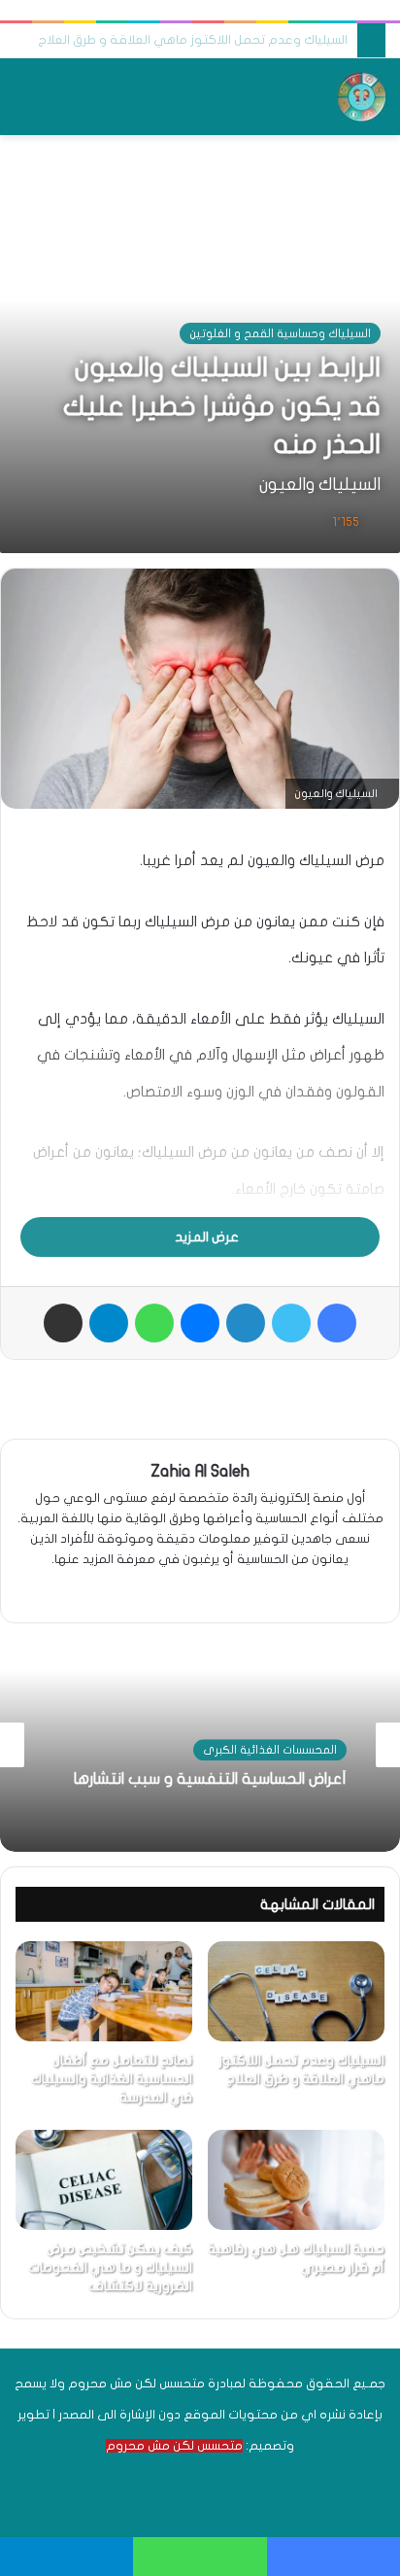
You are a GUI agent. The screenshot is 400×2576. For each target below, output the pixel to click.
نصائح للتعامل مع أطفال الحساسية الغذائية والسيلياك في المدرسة (112, 2079)
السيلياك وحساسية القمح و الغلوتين (280, 333)
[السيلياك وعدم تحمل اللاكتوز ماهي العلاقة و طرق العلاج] (296, 1991)
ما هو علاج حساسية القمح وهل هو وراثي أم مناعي (204, 40)
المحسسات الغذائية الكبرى (270, 1751)
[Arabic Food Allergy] (361, 97)
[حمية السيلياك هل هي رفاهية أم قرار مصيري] (296, 2180)
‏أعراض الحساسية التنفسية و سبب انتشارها (210, 1780)
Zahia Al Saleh (200, 1471)
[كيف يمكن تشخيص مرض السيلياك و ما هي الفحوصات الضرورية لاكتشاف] (104, 2180)
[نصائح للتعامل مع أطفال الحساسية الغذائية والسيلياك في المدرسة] (104, 1991)
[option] (200, 1745)
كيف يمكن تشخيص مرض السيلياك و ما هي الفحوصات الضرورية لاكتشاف (110, 2267)
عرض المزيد (205, 1237)
